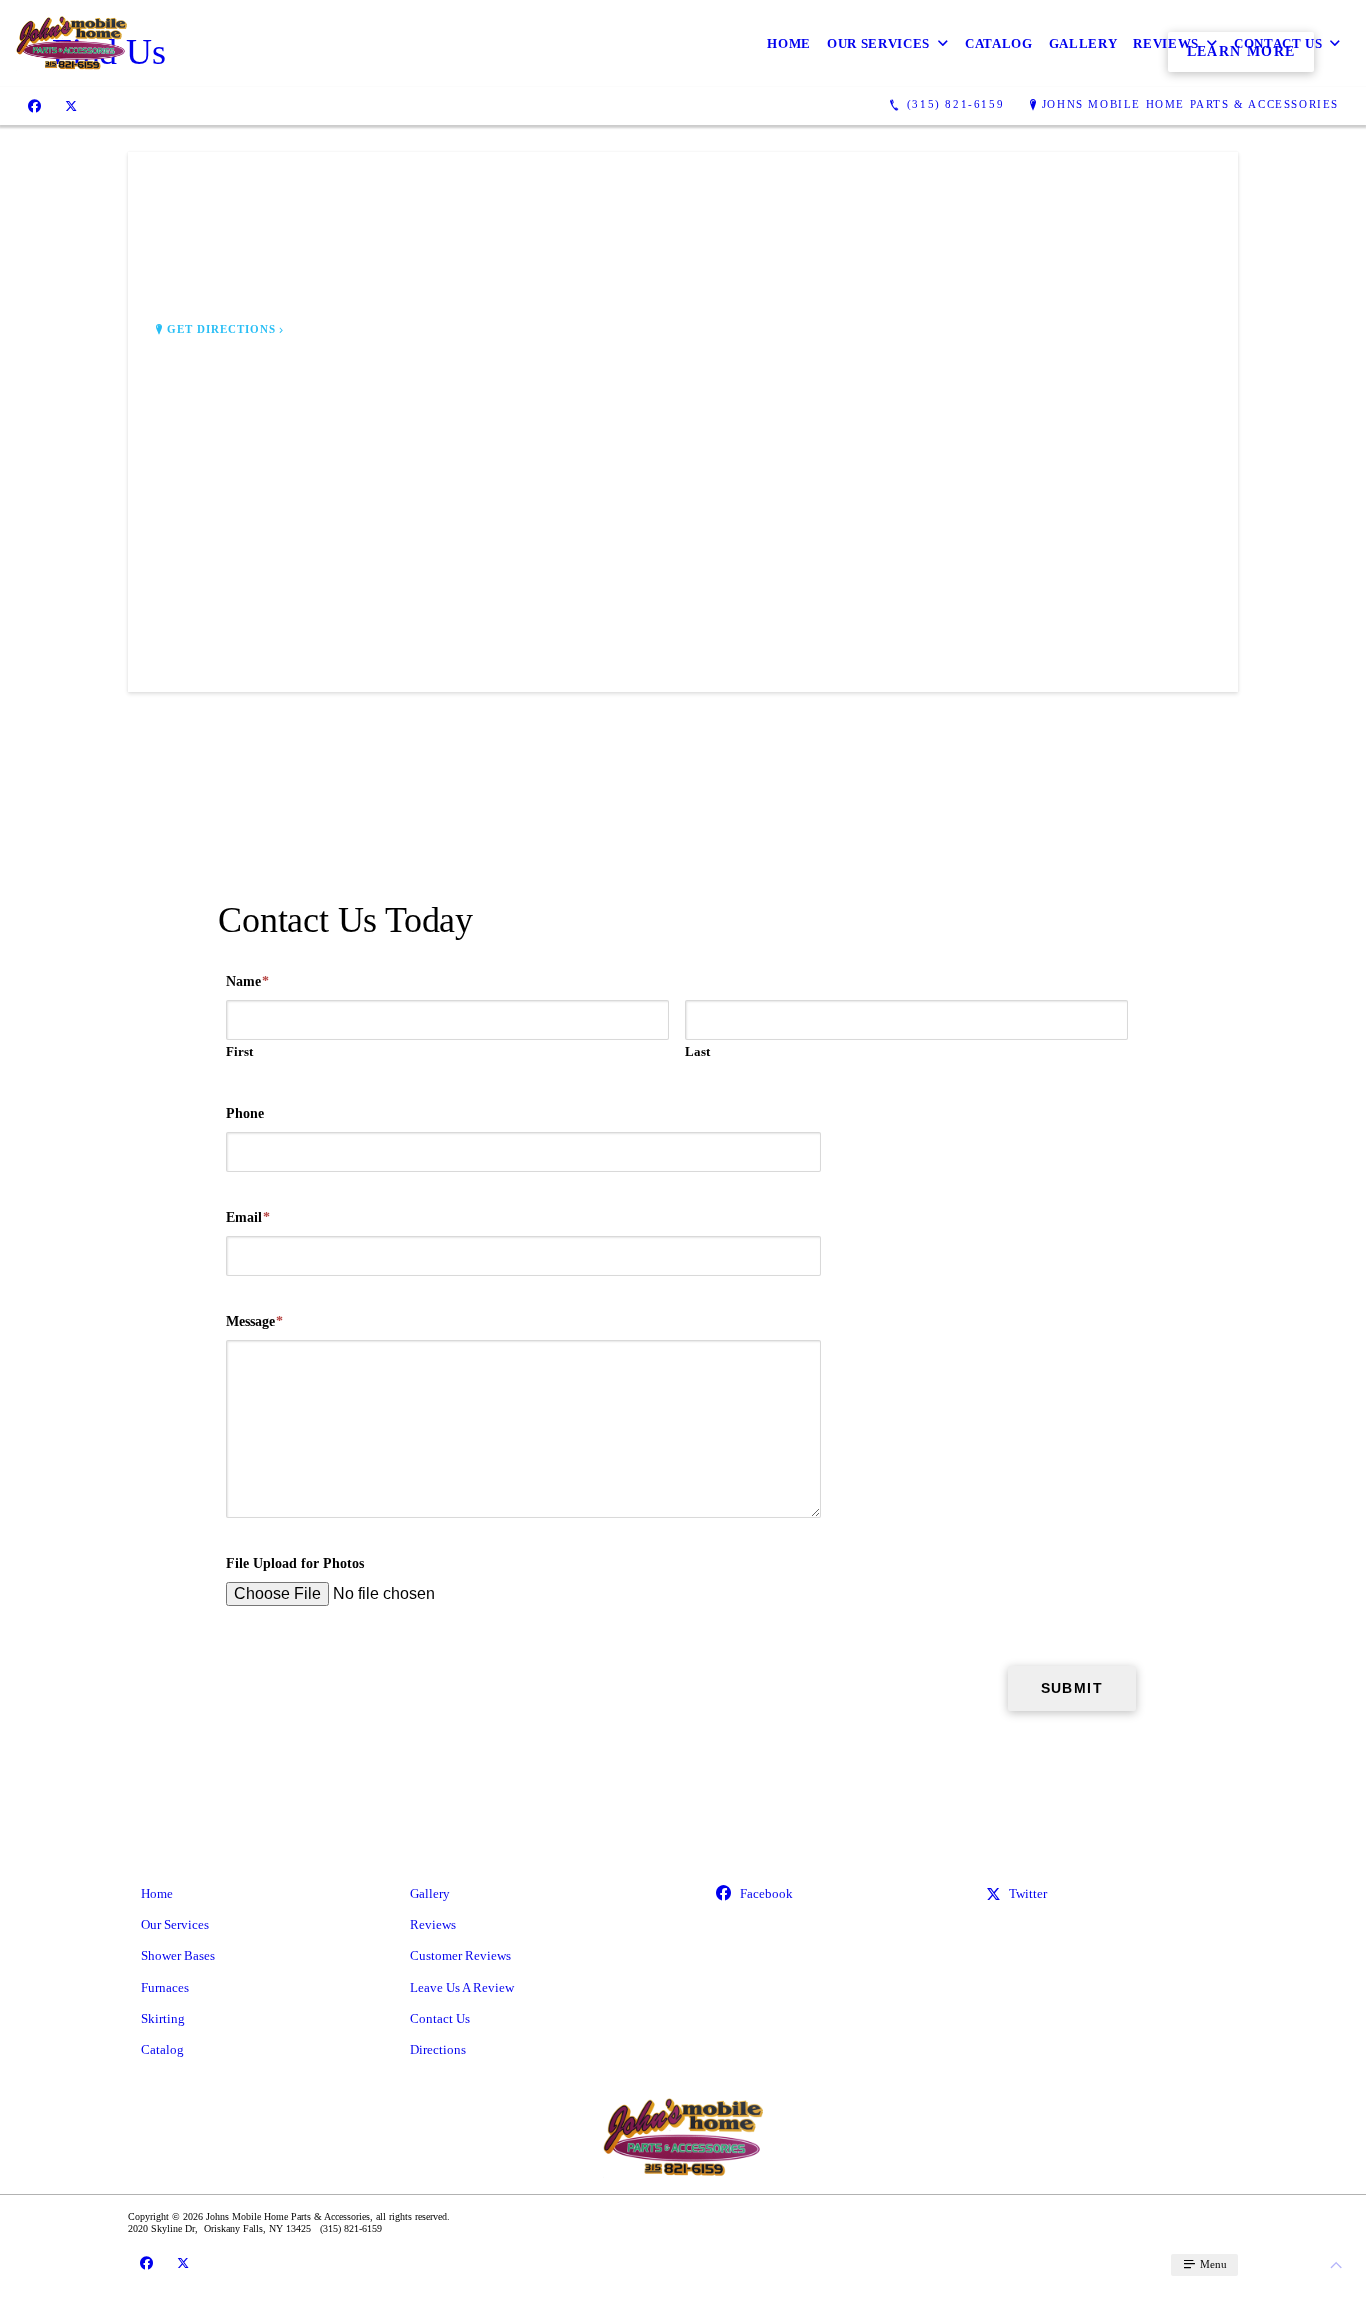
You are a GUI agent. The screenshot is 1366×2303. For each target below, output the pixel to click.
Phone (245, 1113)
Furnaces (165, 1987)
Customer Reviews (460, 1955)
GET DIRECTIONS (222, 329)
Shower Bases (178, 1955)
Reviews (1166, 43)
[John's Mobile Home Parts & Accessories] (71, 43)
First (239, 1051)
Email (248, 1217)
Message (254, 1321)
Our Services (878, 43)
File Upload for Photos (295, 1563)
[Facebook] (34, 105)
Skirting (163, 2018)
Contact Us (1278, 43)
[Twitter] (71, 105)
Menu (1212, 2264)
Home (789, 43)
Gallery (1083, 43)
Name (247, 981)
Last (697, 1051)
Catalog (999, 43)
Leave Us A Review (462, 1987)
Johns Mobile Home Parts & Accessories (1190, 104)
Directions (438, 2049)
